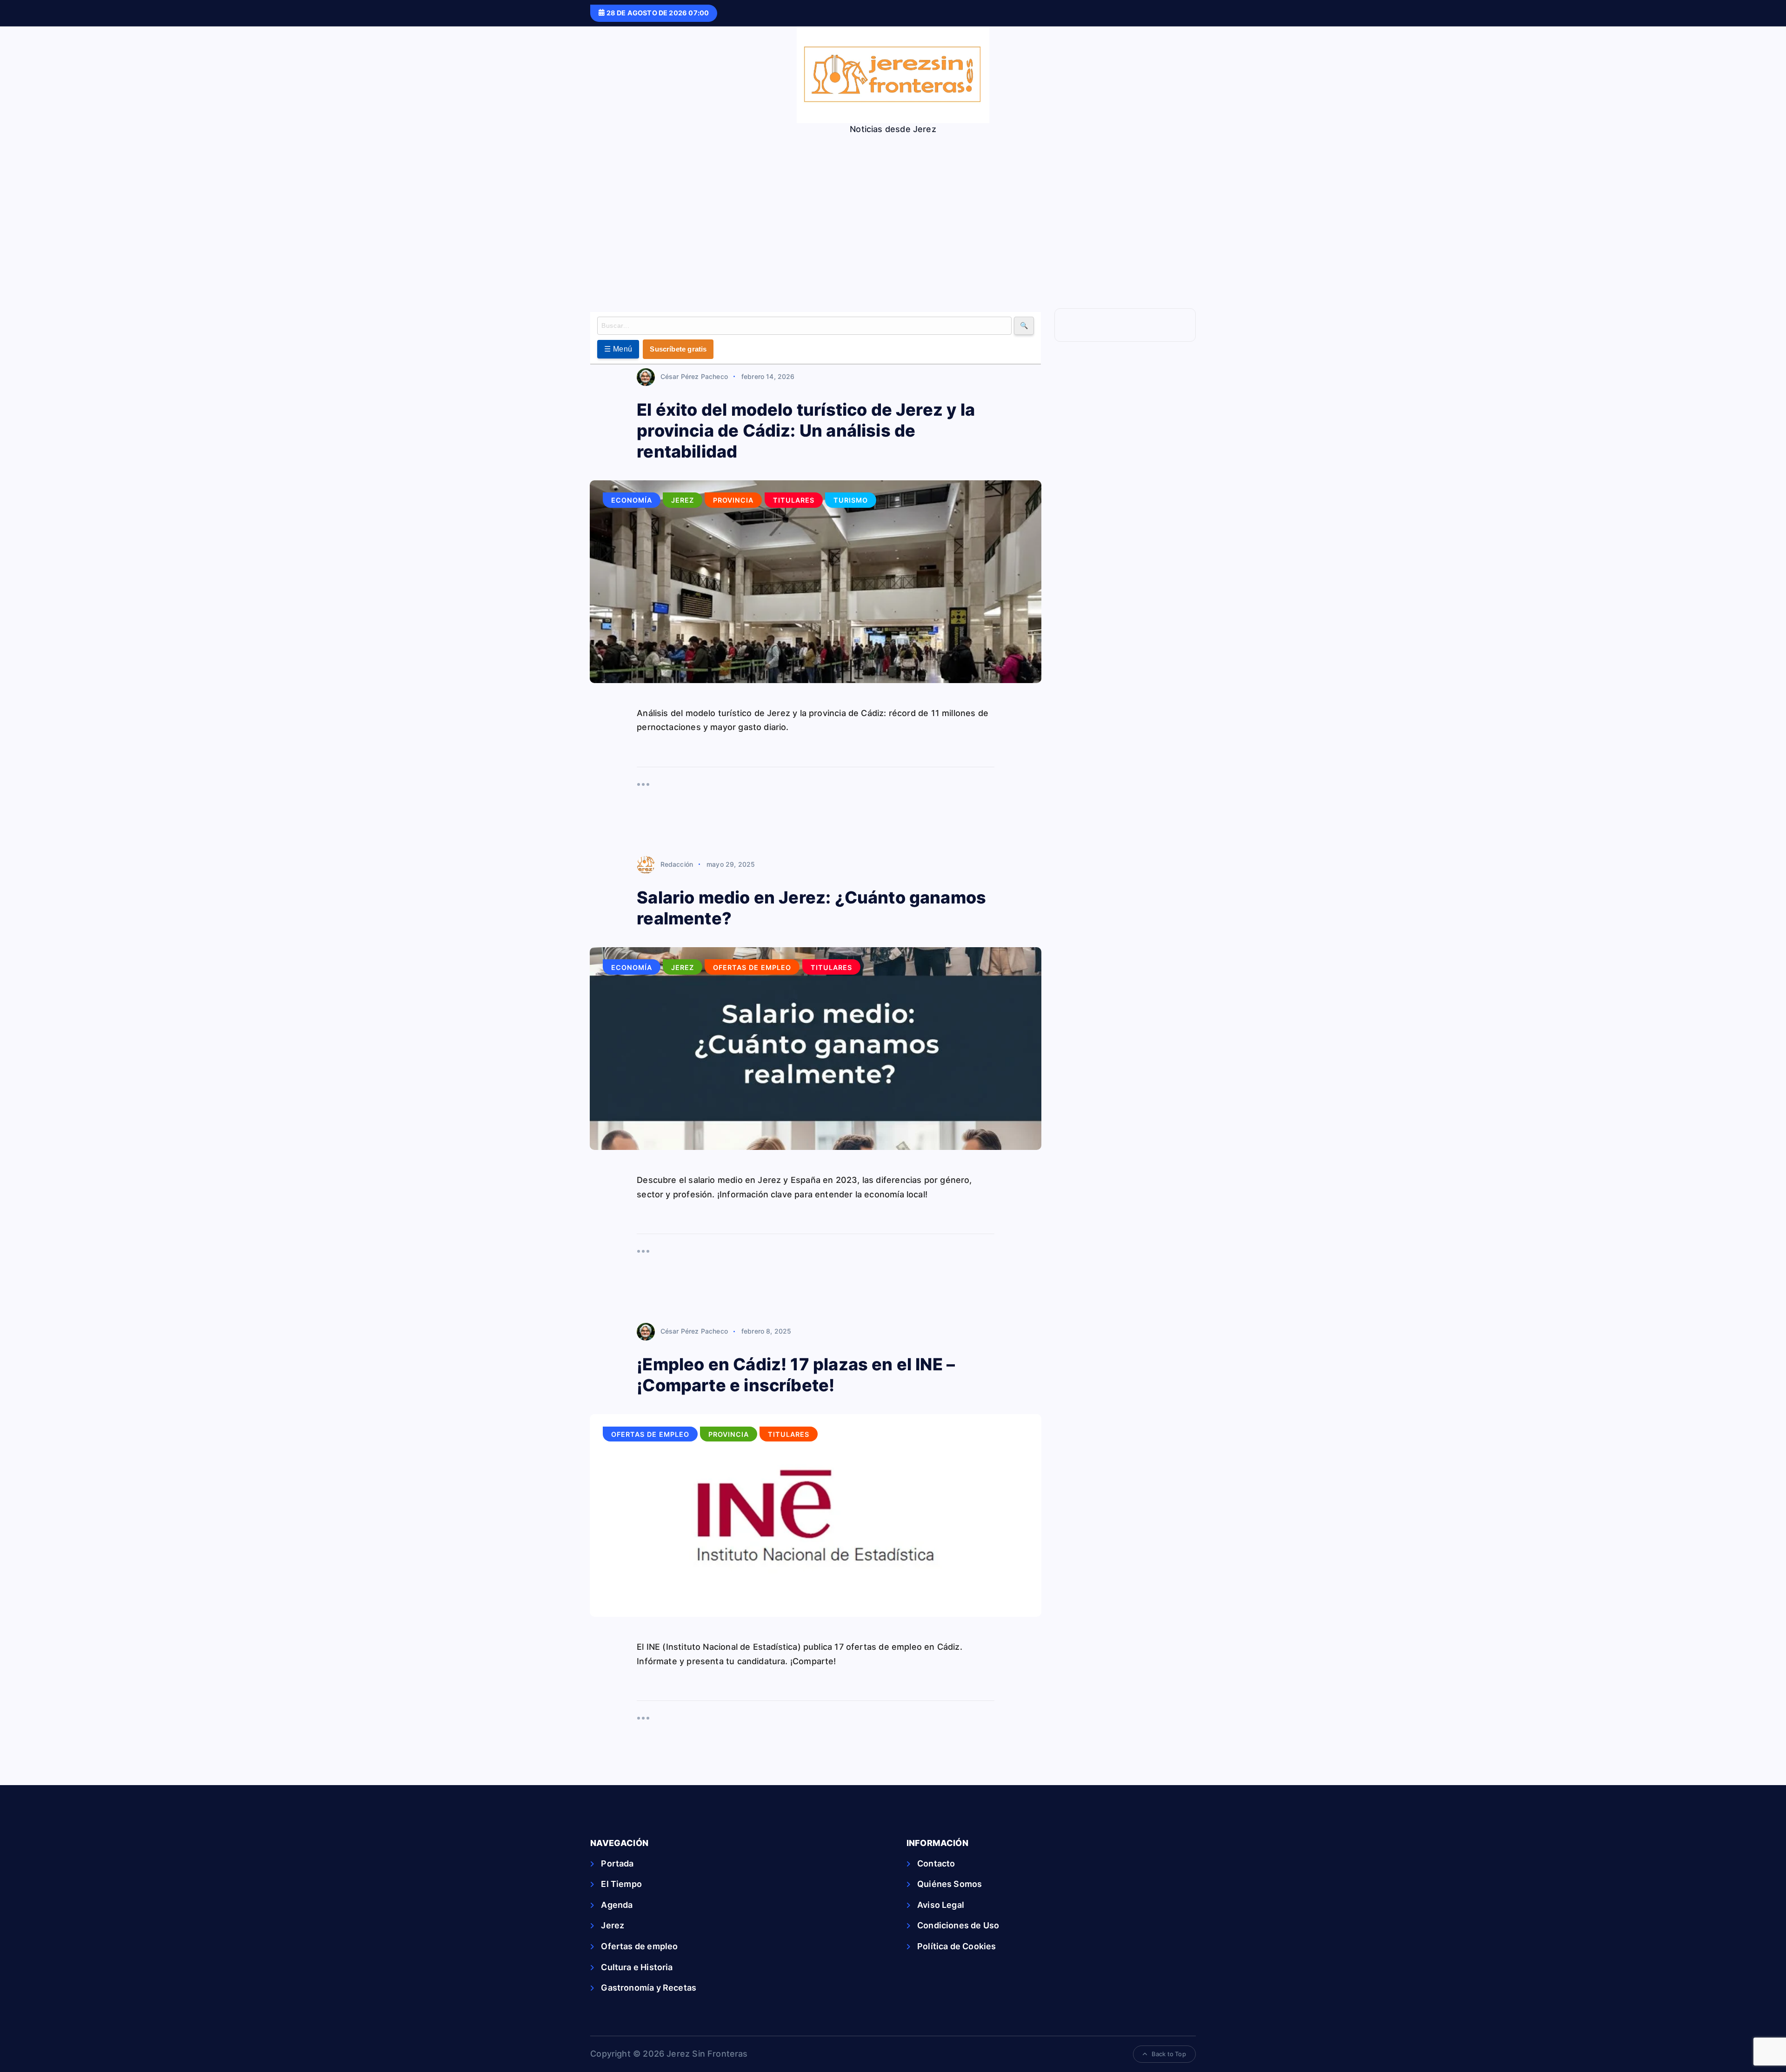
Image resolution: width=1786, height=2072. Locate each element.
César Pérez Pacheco (694, 376)
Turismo (851, 500)
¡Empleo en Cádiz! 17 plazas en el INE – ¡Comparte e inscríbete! (796, 1375)
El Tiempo (621, 1884)
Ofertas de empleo (639, 1946)
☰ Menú (618, 349)
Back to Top (1169, 2054)
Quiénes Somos (950, 1884)
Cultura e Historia (637, 1967)
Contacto (936, 1863)
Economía (632, 500)
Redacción (677, 864)
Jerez (683, 500)
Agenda (617, 1905)
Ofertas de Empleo (752, 967)
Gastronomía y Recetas (649, 1988)
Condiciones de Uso (958, 1925)
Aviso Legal (941, 1905)
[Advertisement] (893, 204)
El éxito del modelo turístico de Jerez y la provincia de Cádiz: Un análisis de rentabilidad (806, 431)
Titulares (794, 500)
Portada (617, 1863)
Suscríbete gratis (678, 349)
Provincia (733, 500)
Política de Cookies (956, 1946)
